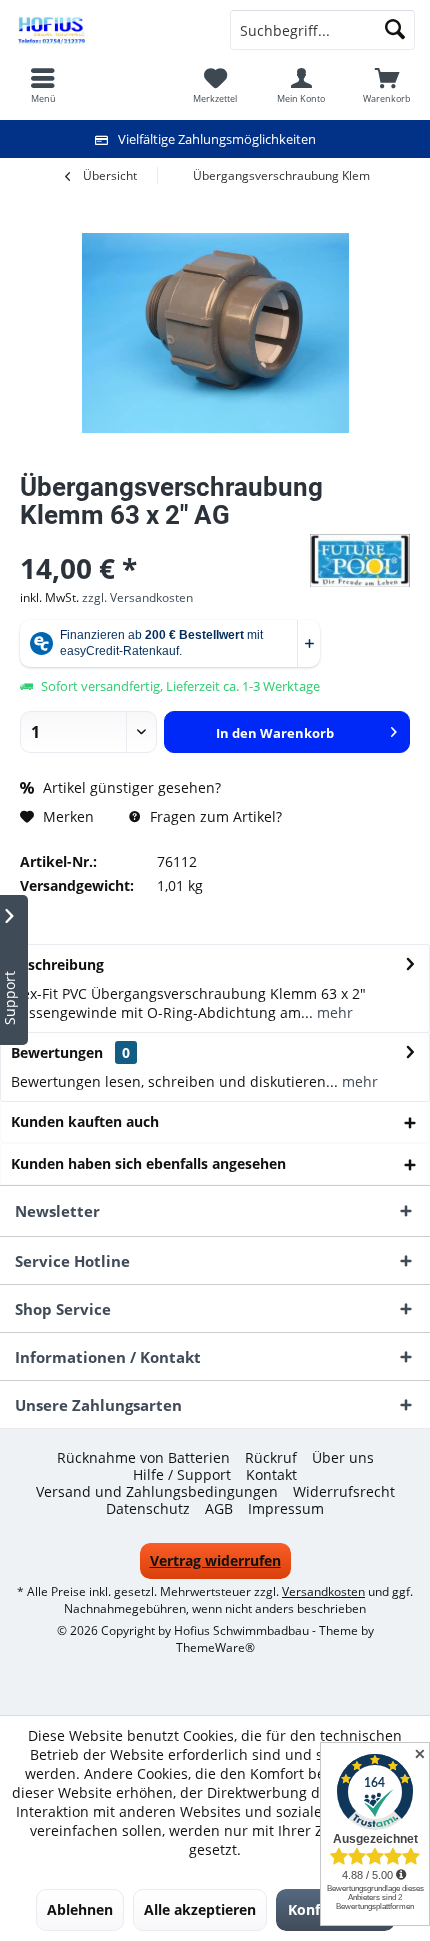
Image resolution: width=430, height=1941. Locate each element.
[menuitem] (387, 85)
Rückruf (271, 1458)
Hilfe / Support (182, 1475)
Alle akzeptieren (200, 1909)
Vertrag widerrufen (215, 1560)
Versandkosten (323, 1591)
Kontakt (271, 1475)
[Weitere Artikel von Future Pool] (360, 560)
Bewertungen (57, 1052)
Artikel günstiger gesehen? (130, 787)
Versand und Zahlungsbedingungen (157, 1492)
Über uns (343, 1458)
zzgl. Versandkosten (137, 597)
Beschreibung (57, 964)
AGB (219, 1509)
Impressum (286, 1509)
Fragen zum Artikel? (214, 816)
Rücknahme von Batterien (143, 1458)
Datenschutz (148, 1509)
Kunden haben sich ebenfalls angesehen (148, 1163)
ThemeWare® (215, 1647)
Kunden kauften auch (85, 1121)
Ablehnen (80, 1909)
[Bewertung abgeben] (162, 541)
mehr (333, 1012)
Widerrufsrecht (344, 1492)
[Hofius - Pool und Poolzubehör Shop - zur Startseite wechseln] (107, 30)
